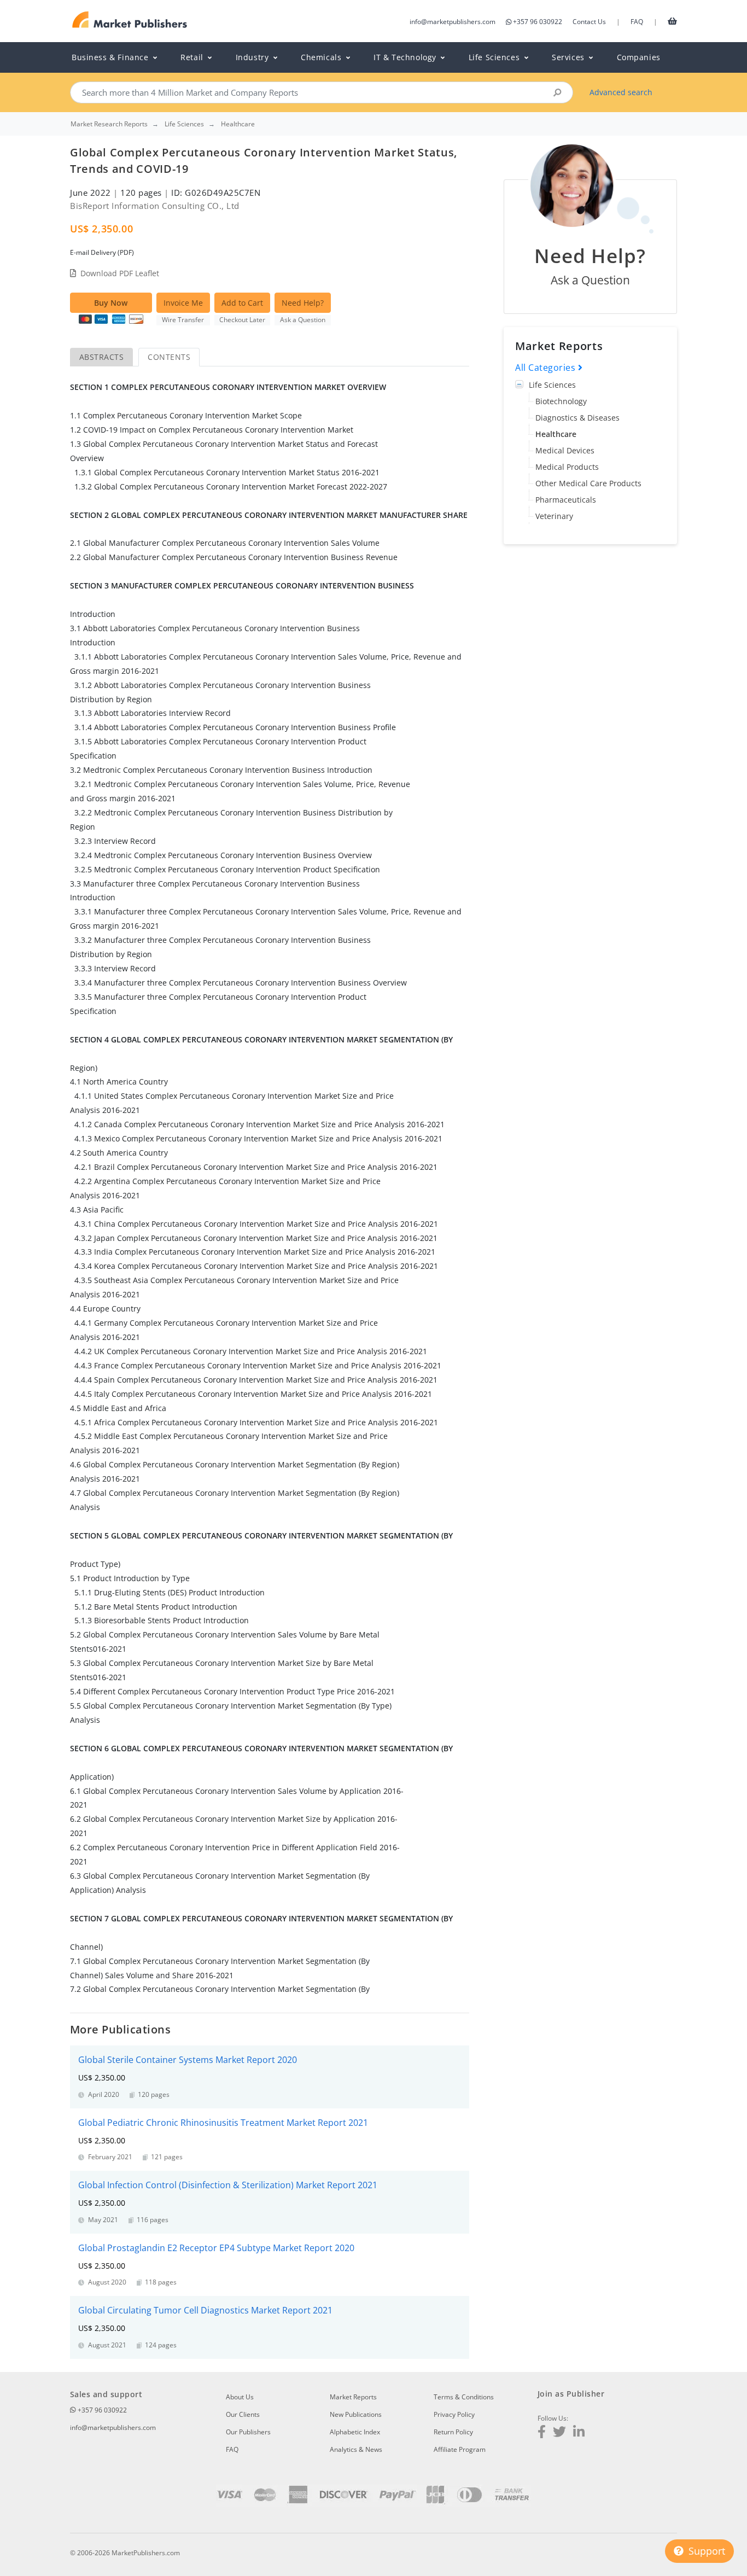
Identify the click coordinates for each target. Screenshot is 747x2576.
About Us (240, 2397)
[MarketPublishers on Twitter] (559, 2433)
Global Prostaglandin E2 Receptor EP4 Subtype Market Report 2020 (216, 2248)
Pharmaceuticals (566, 500)
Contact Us (589, 22)
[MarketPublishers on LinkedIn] (579, 2433)
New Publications (356, 2414)
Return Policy (453, 2432)
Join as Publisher (571, 2394)
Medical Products (567, 467)
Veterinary (554, 516)
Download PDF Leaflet (120, 273)
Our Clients (243, 2414)
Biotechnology (561, 401)
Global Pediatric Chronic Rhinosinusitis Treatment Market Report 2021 (223, 2123)
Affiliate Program (460, 2449)
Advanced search (621, 92)
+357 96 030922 (538, 22)
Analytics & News (356, 2449)
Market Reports (353, 2397)
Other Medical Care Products (588, 483)
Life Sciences (552, 385)
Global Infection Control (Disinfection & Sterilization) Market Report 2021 (228, 2185)
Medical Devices (565, 450)
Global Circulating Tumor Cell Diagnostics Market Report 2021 (205, 2310)
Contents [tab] (169, 357)
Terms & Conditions (464, 2397)
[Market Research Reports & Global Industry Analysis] (130, 20)
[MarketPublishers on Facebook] (542, 2433)
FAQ (637, 22)
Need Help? (303, 303)
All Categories (547, 368)
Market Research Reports (109, 124)
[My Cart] (672, 21)
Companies (639, 57)
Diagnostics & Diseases (577, 418)
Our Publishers (248, 2432)
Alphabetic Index (355, 2432)
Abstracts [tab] (101, 357)
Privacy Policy (454, 2414)
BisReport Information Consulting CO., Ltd (155, 206)
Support (705, 2551)
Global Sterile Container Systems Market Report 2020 (188, 2060)
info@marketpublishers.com (453, 22)
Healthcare (556, 434)
